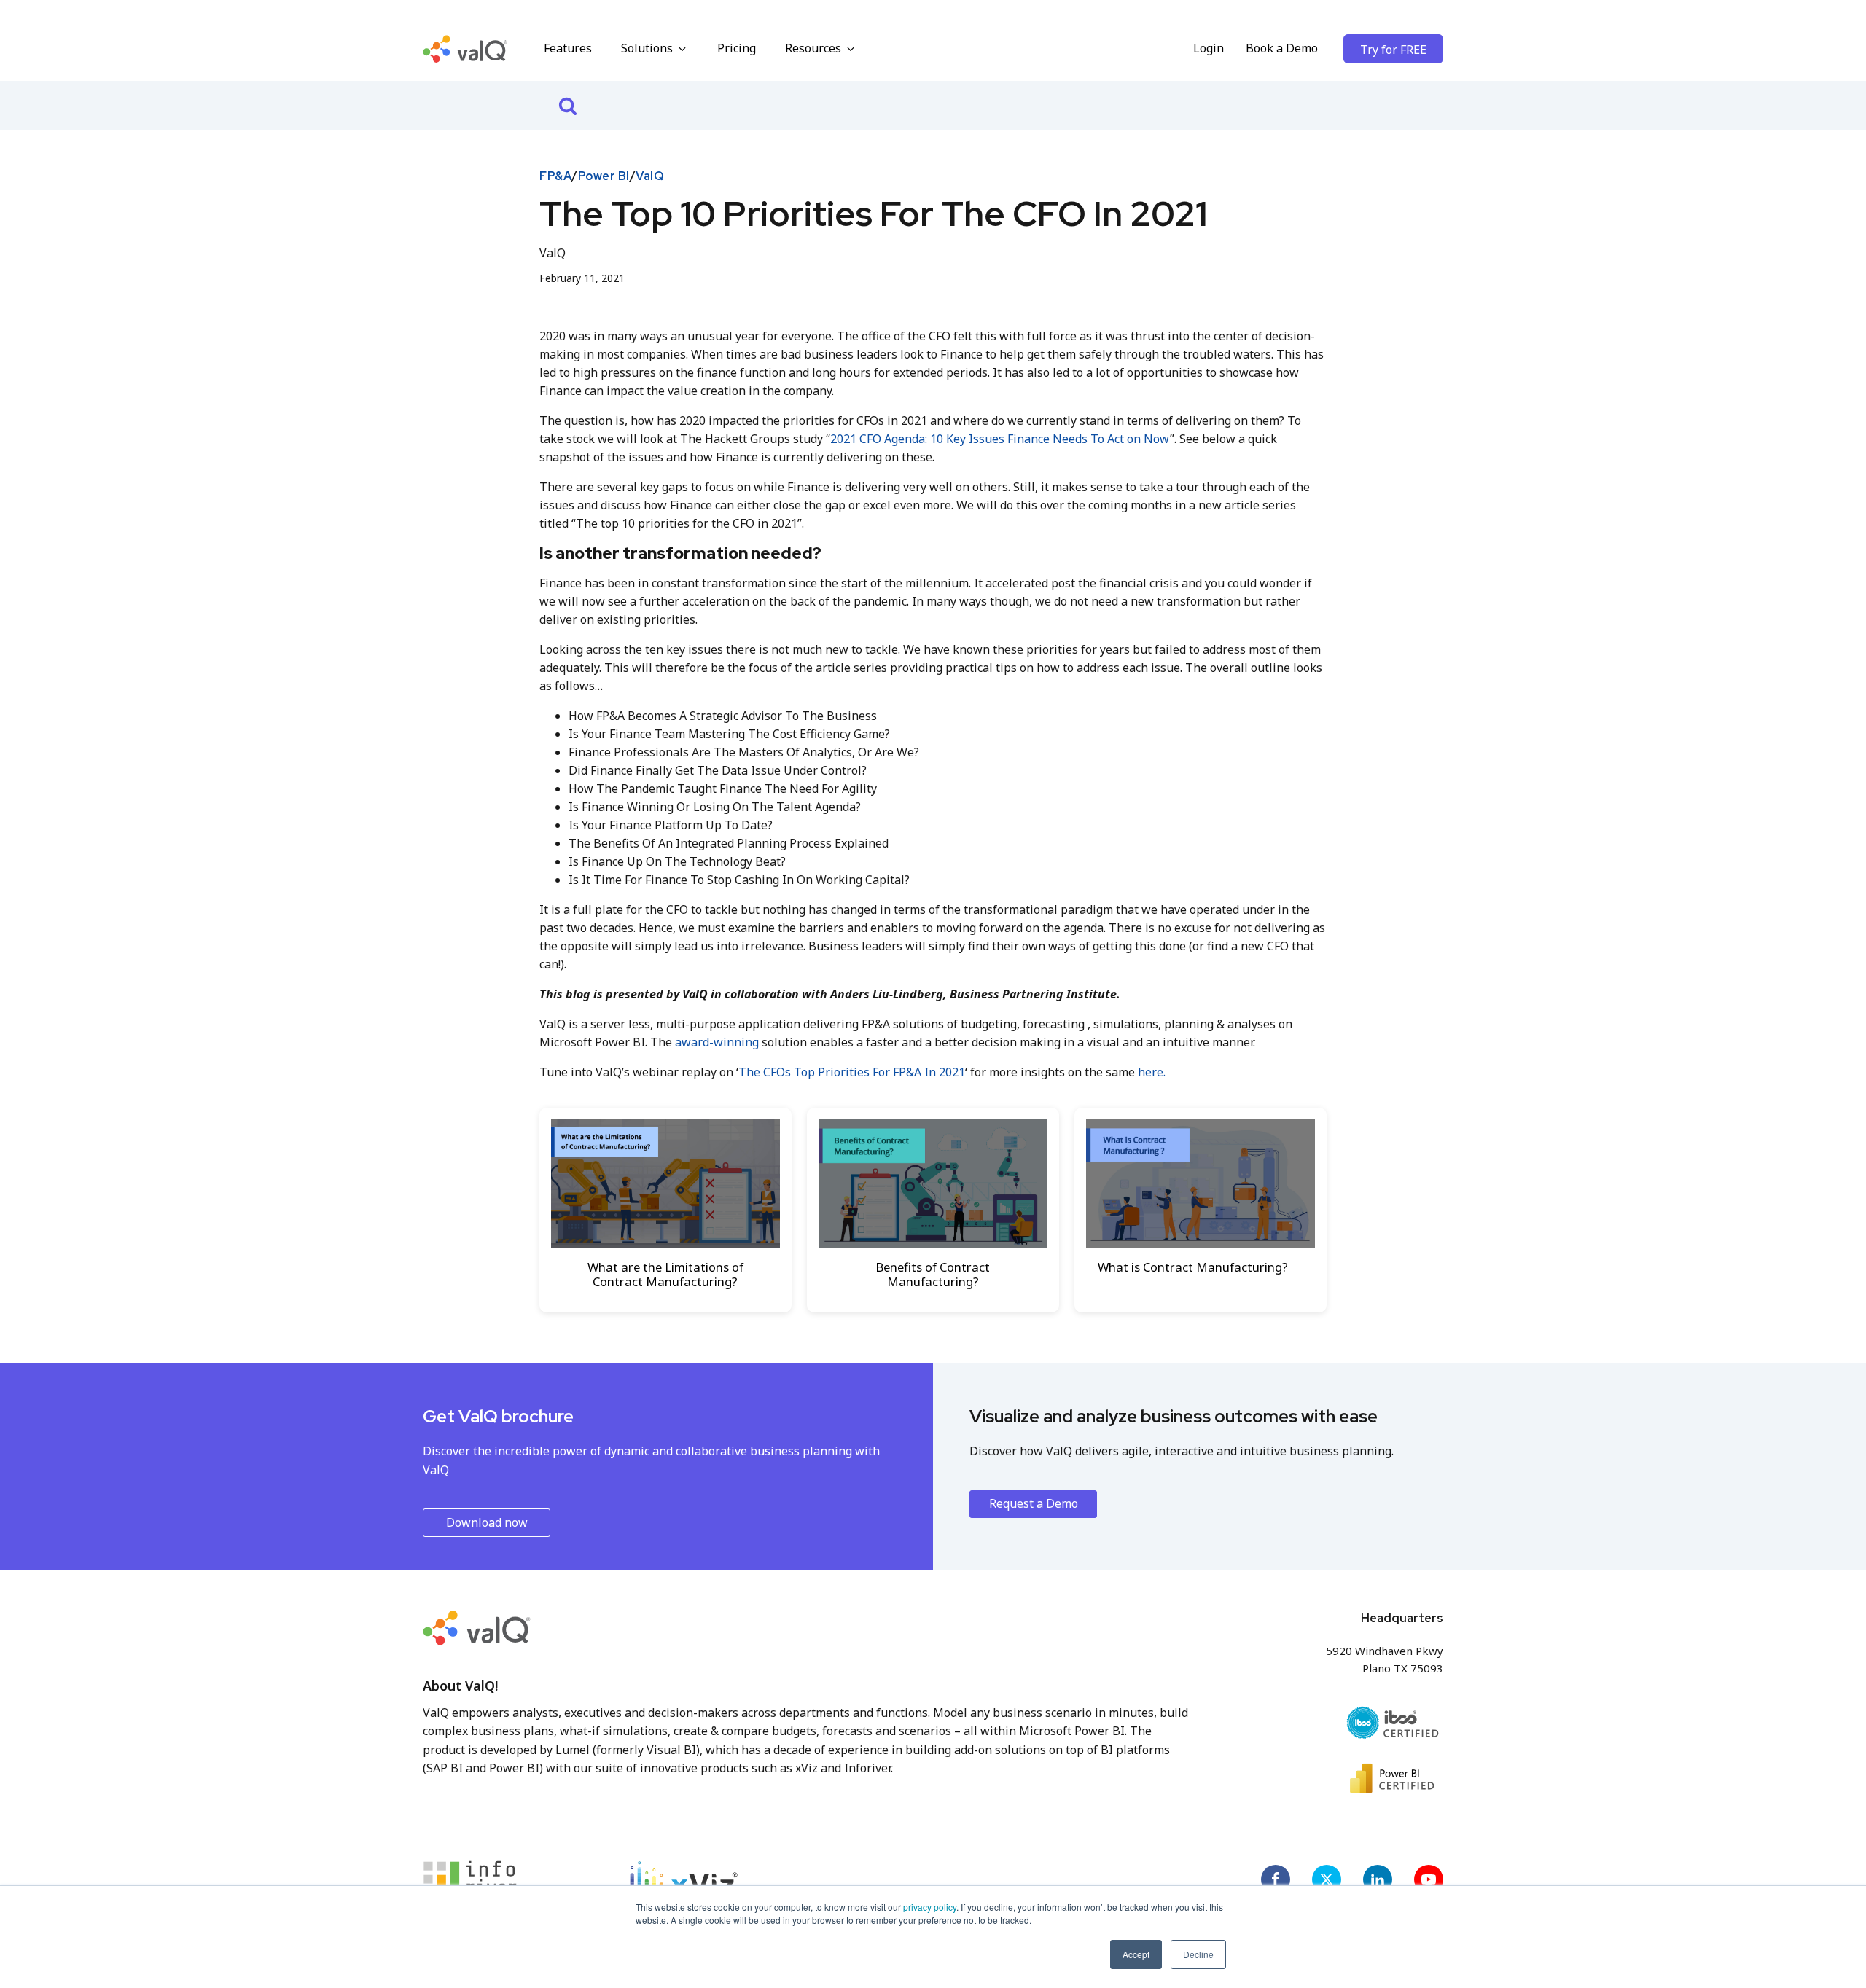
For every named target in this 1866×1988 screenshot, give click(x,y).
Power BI (604, 176)
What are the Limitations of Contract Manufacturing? (665, 1274)
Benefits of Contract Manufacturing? (933, 1274)
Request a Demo (1034, 1503)
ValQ (649, 176)
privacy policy (930, 1907)
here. (1152, 1072)
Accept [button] (1136, 1954)
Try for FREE (1393, 50)
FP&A (555, 176)
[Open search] (568, 106)
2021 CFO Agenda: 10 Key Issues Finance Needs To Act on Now (1000, 439)
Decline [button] (1198, 1954)
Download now (487, 1522)
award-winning (717, 1042)
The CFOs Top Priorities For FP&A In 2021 (852, 1072)
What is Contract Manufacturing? (1193, 1267)
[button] (655, 49)
